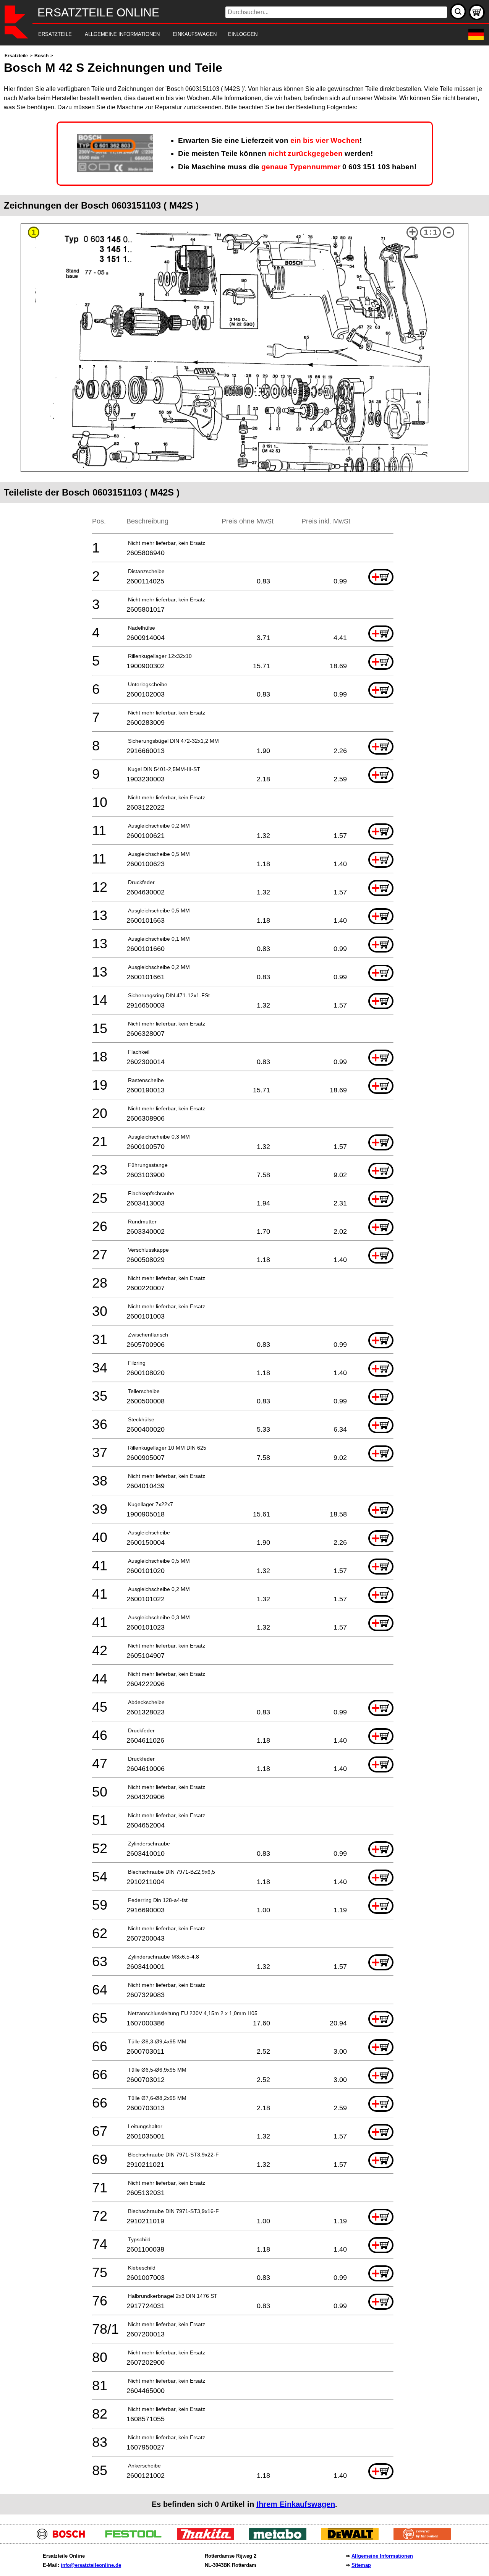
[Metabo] (281, 2538)
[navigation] (234, 35)
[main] (244, 1283)
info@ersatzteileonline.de (91, 2565)
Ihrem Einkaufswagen (296, 2504)
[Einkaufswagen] (477, 12)
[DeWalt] (353, 2538)
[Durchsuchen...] (458, 11)
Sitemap (361, 2565)
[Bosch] (64, 2538)
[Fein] (425, 2538)
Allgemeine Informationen (382, 2556)
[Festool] (136, 2538)
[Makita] (208, 2538)
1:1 (431, 232)
